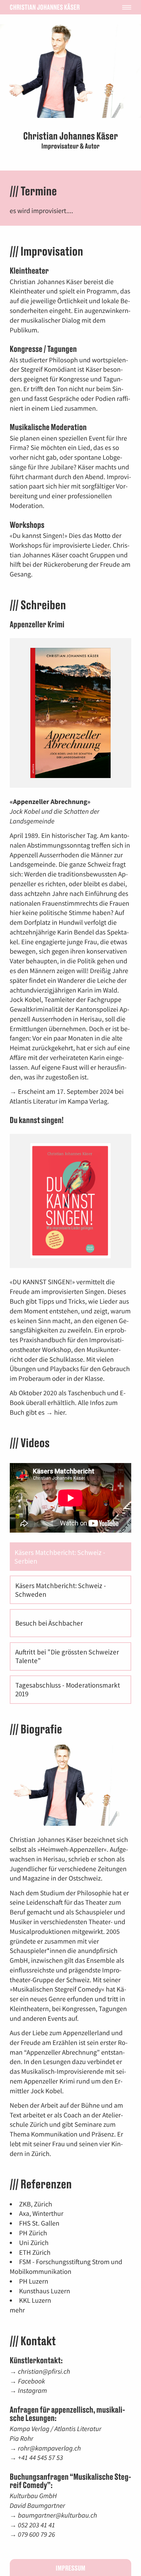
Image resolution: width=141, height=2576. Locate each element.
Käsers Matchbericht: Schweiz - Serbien (60, 1557)
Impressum (70, 2568)
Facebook (32, 2381)
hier (60, 1413)
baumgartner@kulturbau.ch (58, 2515)
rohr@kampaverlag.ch (50, 2448)
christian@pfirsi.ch (44, 2372)
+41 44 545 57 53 (40, 2458)
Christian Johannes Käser (45, 7)
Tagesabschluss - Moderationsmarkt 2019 (68, 1689)
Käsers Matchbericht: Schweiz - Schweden (61, 1590)
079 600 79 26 (37, 2535)
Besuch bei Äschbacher (49, 1623)
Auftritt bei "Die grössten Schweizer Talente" (67, 1656)
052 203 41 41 (37, 2525)
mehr (17, 2310)
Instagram (33, 2391)
